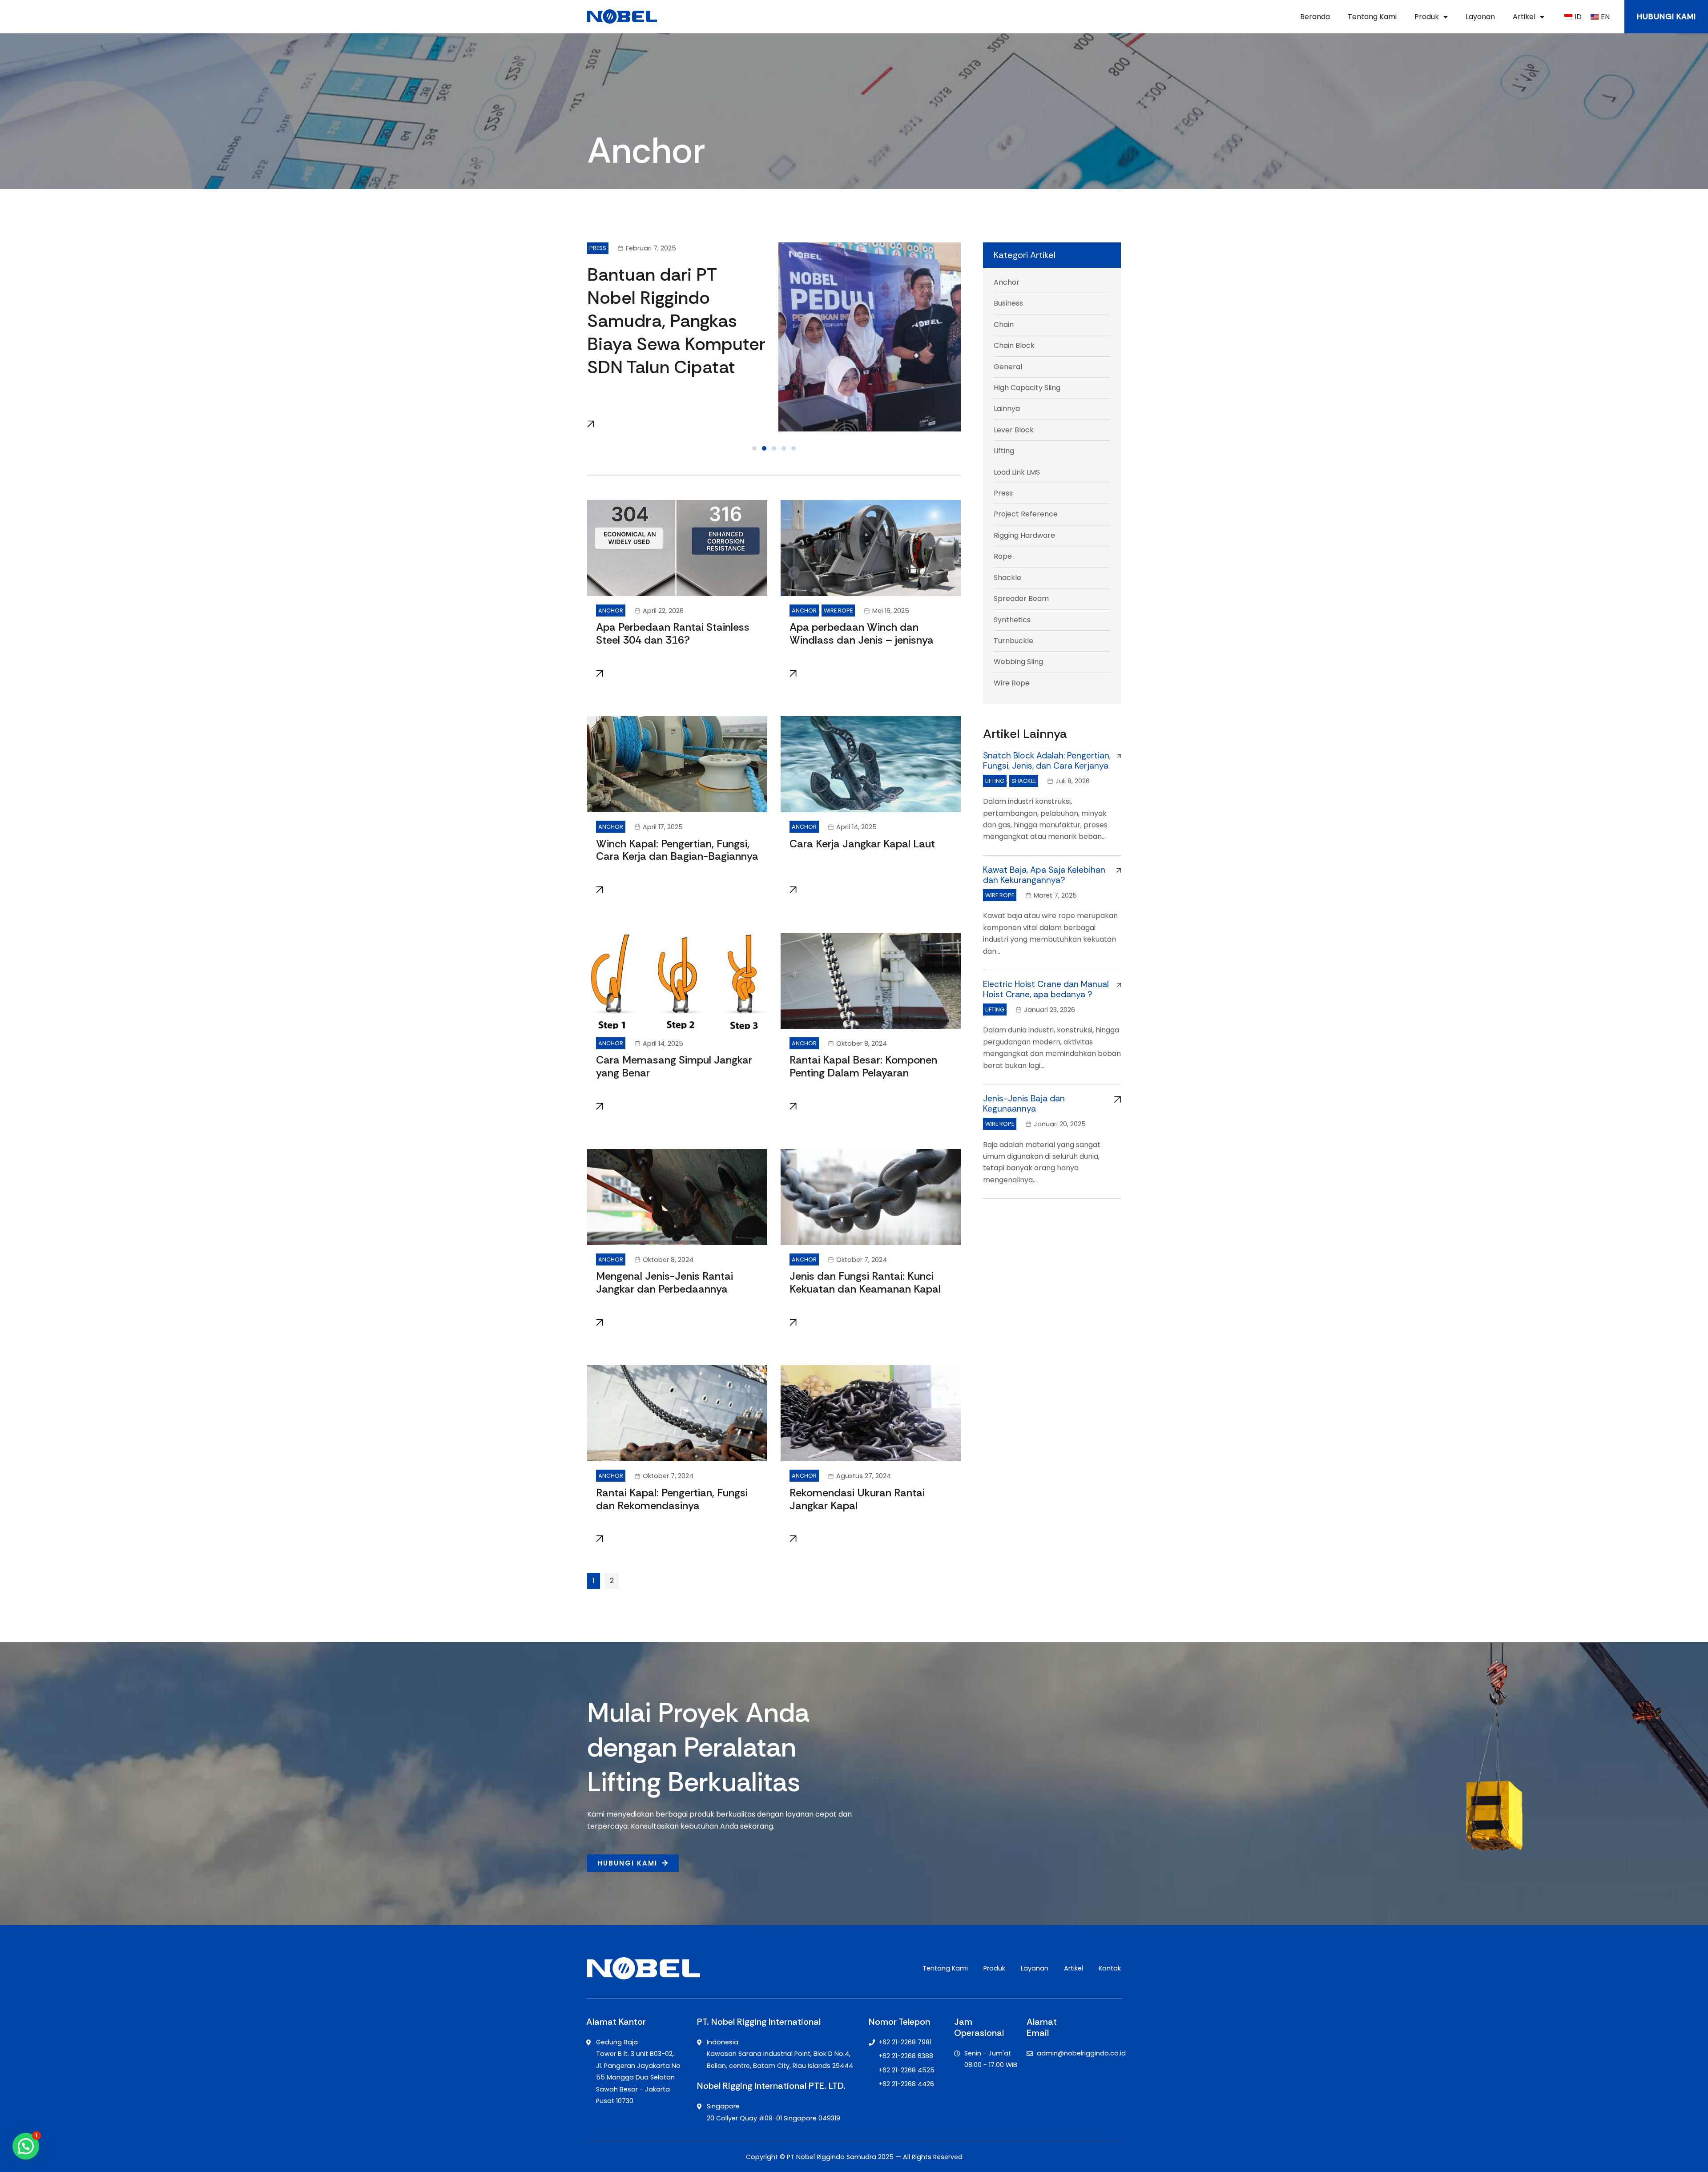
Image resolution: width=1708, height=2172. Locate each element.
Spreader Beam (1021, 598)
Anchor (611, 610)
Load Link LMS (1017, 472)
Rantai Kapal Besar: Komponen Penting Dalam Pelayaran (863, 1066)
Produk (1427, 17)
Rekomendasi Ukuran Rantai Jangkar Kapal (857, 1499)
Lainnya (1007, 409)
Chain (1004, 324)
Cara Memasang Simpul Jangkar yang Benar (674, 1066)
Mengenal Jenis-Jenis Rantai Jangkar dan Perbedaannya (665, 1282)
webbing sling (1018, 662)
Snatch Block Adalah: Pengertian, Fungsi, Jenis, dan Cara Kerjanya (1047, 761)
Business (1008, 303)
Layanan (1480, 17)
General (1008, 367)
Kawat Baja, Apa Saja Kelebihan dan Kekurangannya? (1044, 875)
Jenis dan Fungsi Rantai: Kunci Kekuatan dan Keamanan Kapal (865, 1282)
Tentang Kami (1372, 17)
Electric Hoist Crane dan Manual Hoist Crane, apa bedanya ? (1046, 989)
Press (598, 248)
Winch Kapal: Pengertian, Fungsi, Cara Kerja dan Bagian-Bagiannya (677, 850)
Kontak (1110, 1968)
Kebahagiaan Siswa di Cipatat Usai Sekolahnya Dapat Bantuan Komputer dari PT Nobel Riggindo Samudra (676, 332)
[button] (754, 448)
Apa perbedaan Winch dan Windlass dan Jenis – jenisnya (862, 633)
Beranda (1315, 17)
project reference (1026, 514)
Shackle (1007, 578)
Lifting (1004, 451)
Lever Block (1014, 430)
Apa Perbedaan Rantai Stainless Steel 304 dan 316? (673, 633)
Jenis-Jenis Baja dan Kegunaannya (1024, 1104)
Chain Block (1014, 345)
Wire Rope (838, 610)
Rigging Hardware (1024, 535)
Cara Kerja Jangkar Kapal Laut (862, 844)
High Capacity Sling (1027, 388)
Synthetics (1012, 620)
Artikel (1524, 17)
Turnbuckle (1013, 641)
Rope (1003, 556)
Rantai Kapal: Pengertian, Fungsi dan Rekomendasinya (672, 1499)
